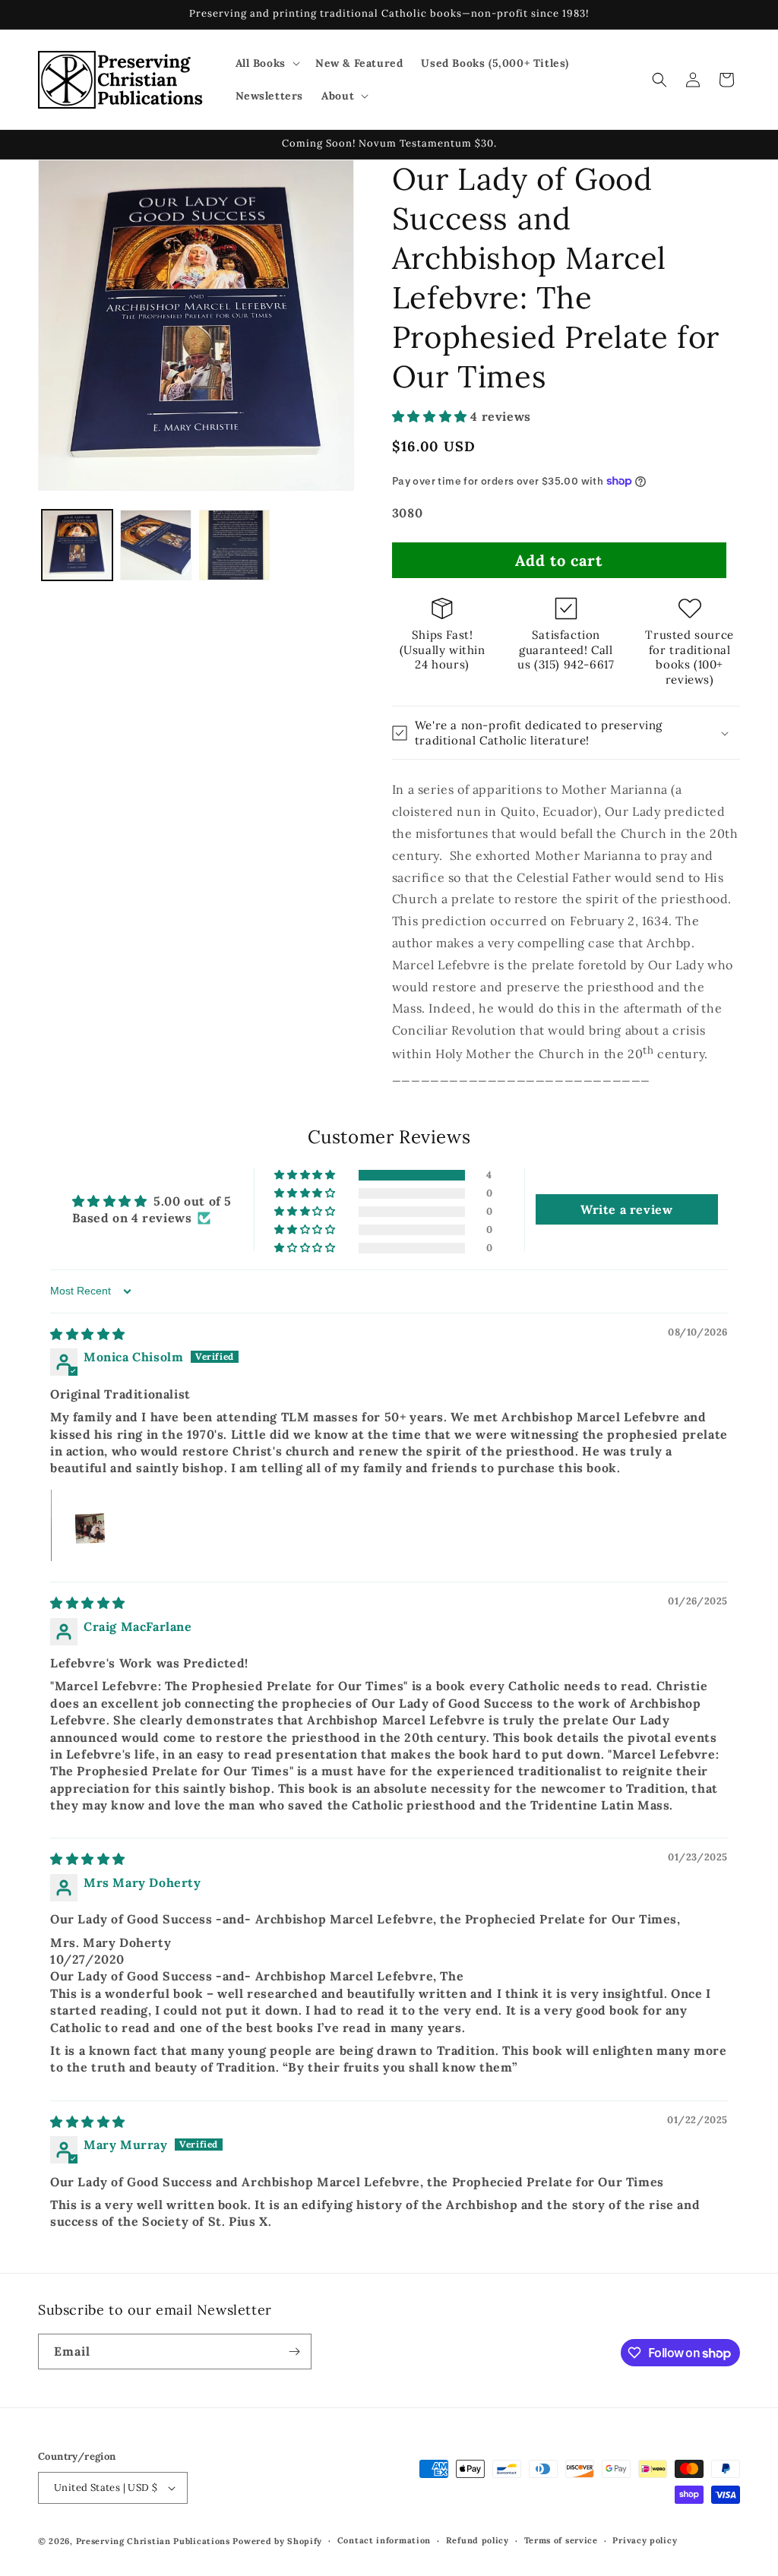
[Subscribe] (294, 2352)
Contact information (384, 2540)
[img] (88, 1334)
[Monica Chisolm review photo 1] (87, 1525)
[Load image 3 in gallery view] (234, 545)
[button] (266, 63)
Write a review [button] (626, 1209)
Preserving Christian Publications (153, 2541)
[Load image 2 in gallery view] (155, 545)
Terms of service (561, 2540)
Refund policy (478, 2540)
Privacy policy (645, 2540)
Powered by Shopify (277, 2541)
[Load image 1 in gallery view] (77, 545)
